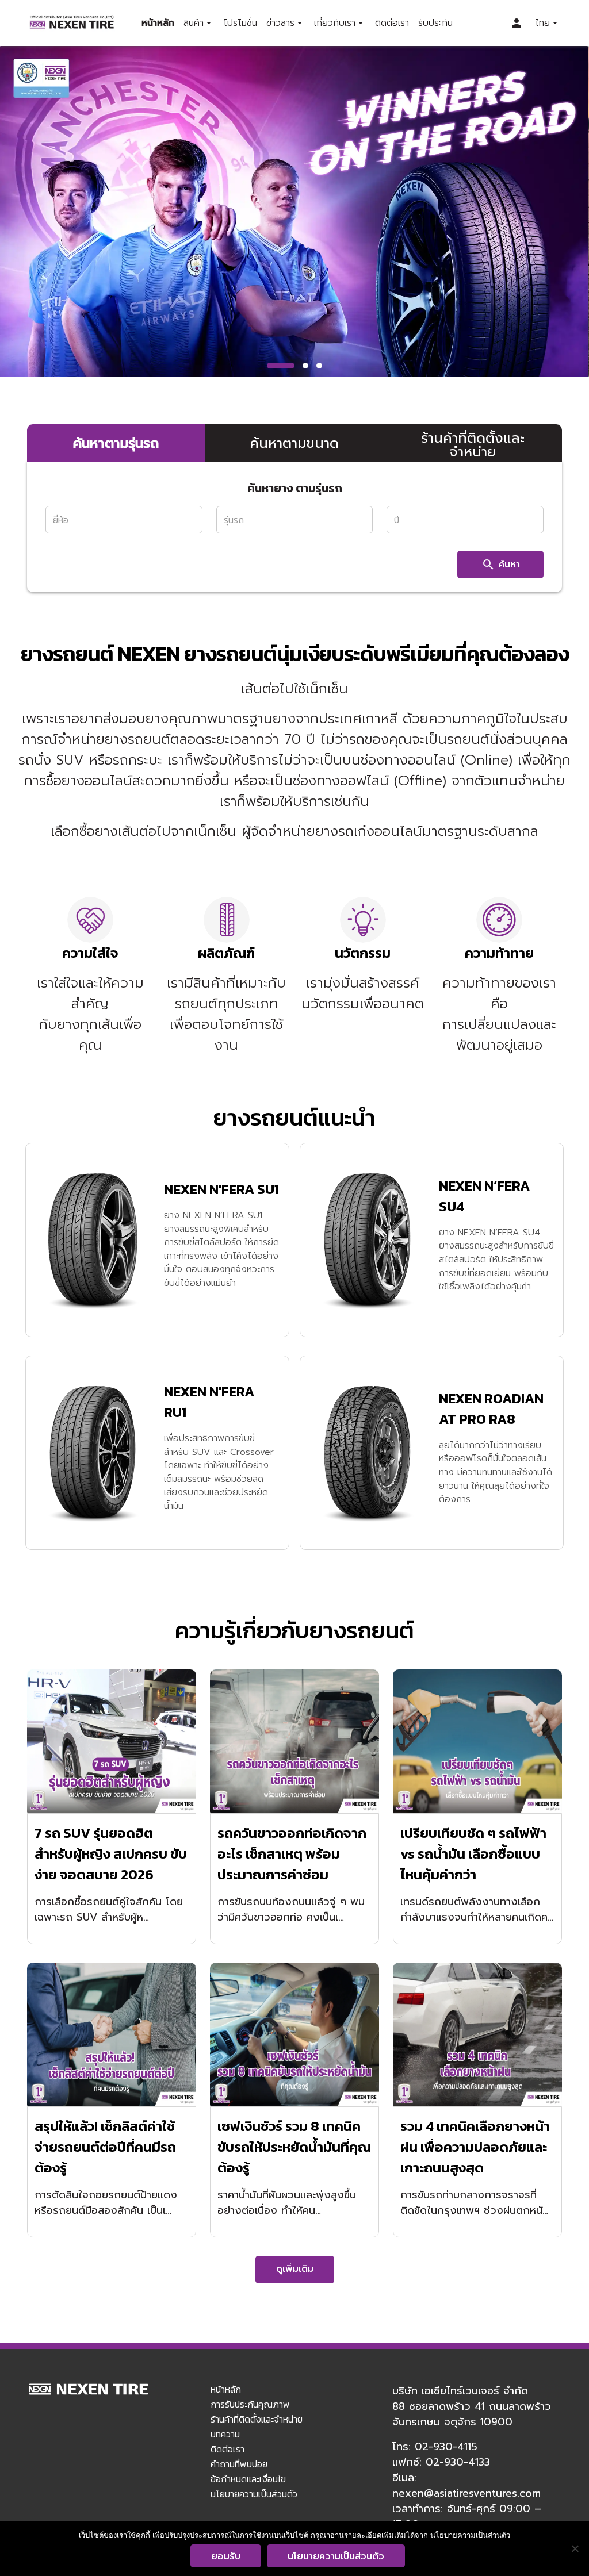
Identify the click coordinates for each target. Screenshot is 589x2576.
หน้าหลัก (158, 23)
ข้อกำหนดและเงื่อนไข (248, 2479)
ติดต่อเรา (392, 23)
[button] (281, 366)
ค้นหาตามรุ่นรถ (116, 443)
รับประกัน (435, 23)
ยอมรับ (226, 2556)
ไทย (542, 23)
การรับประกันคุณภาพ (250, 2404)
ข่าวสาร (280, 23)
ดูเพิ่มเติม (295, 2269)
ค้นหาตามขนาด (294, 443)
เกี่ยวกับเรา (335, 23)
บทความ (225, 2434)
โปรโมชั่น (240, 23)
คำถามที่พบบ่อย (239, 2464)
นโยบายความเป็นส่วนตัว (254, 2494)
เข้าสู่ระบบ (517, 23)
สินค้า (194, 23)
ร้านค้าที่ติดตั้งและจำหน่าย (473, 445)
